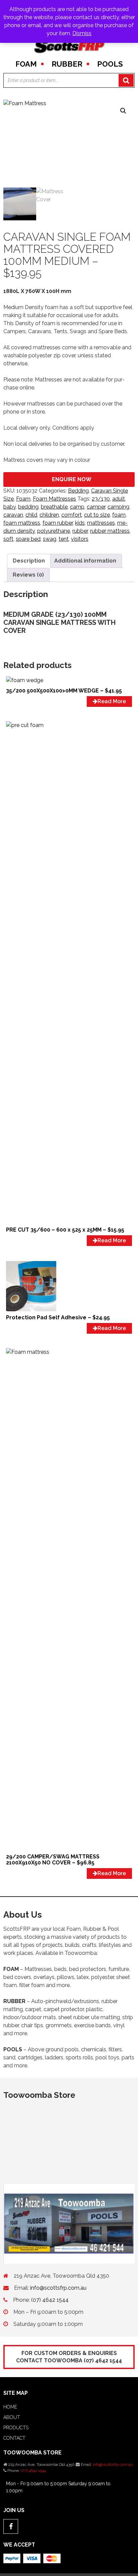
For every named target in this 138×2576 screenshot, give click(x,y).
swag (50, 539)
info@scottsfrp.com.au (58, 2288)
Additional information (85, 561)
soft (8, 539)
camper (96, 507)
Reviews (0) (28, 575)
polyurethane (54, 531)
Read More (112, 701)
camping (118, 507)
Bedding (78, 491)
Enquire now (72, 479)
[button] (123, 111)
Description (29, 561)
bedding (28, 507)
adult (119, 499)
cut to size (97, 515)
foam (119, 515)
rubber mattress (110, 531)
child (31, 515)
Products (16, 2428)
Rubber (67, 64)
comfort (72, 515)
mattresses (101, 523)
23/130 (101, 499)
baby (10, 507)
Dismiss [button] (82, 33)
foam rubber (58, 523)
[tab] (29, 561)
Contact (14, 2438)
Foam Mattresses (54, 499)
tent (64, 539)
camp (77, 507)
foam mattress (22, 523)
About (12, 2417)
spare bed (28, 539)
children (49, 515)
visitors (80, 539)
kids (80, 523)
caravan (13, 515)
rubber (80, 531)
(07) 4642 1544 (50, 2300)
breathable (54, 507)
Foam (26, 64)
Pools (110, 64)
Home (10, 2407)
